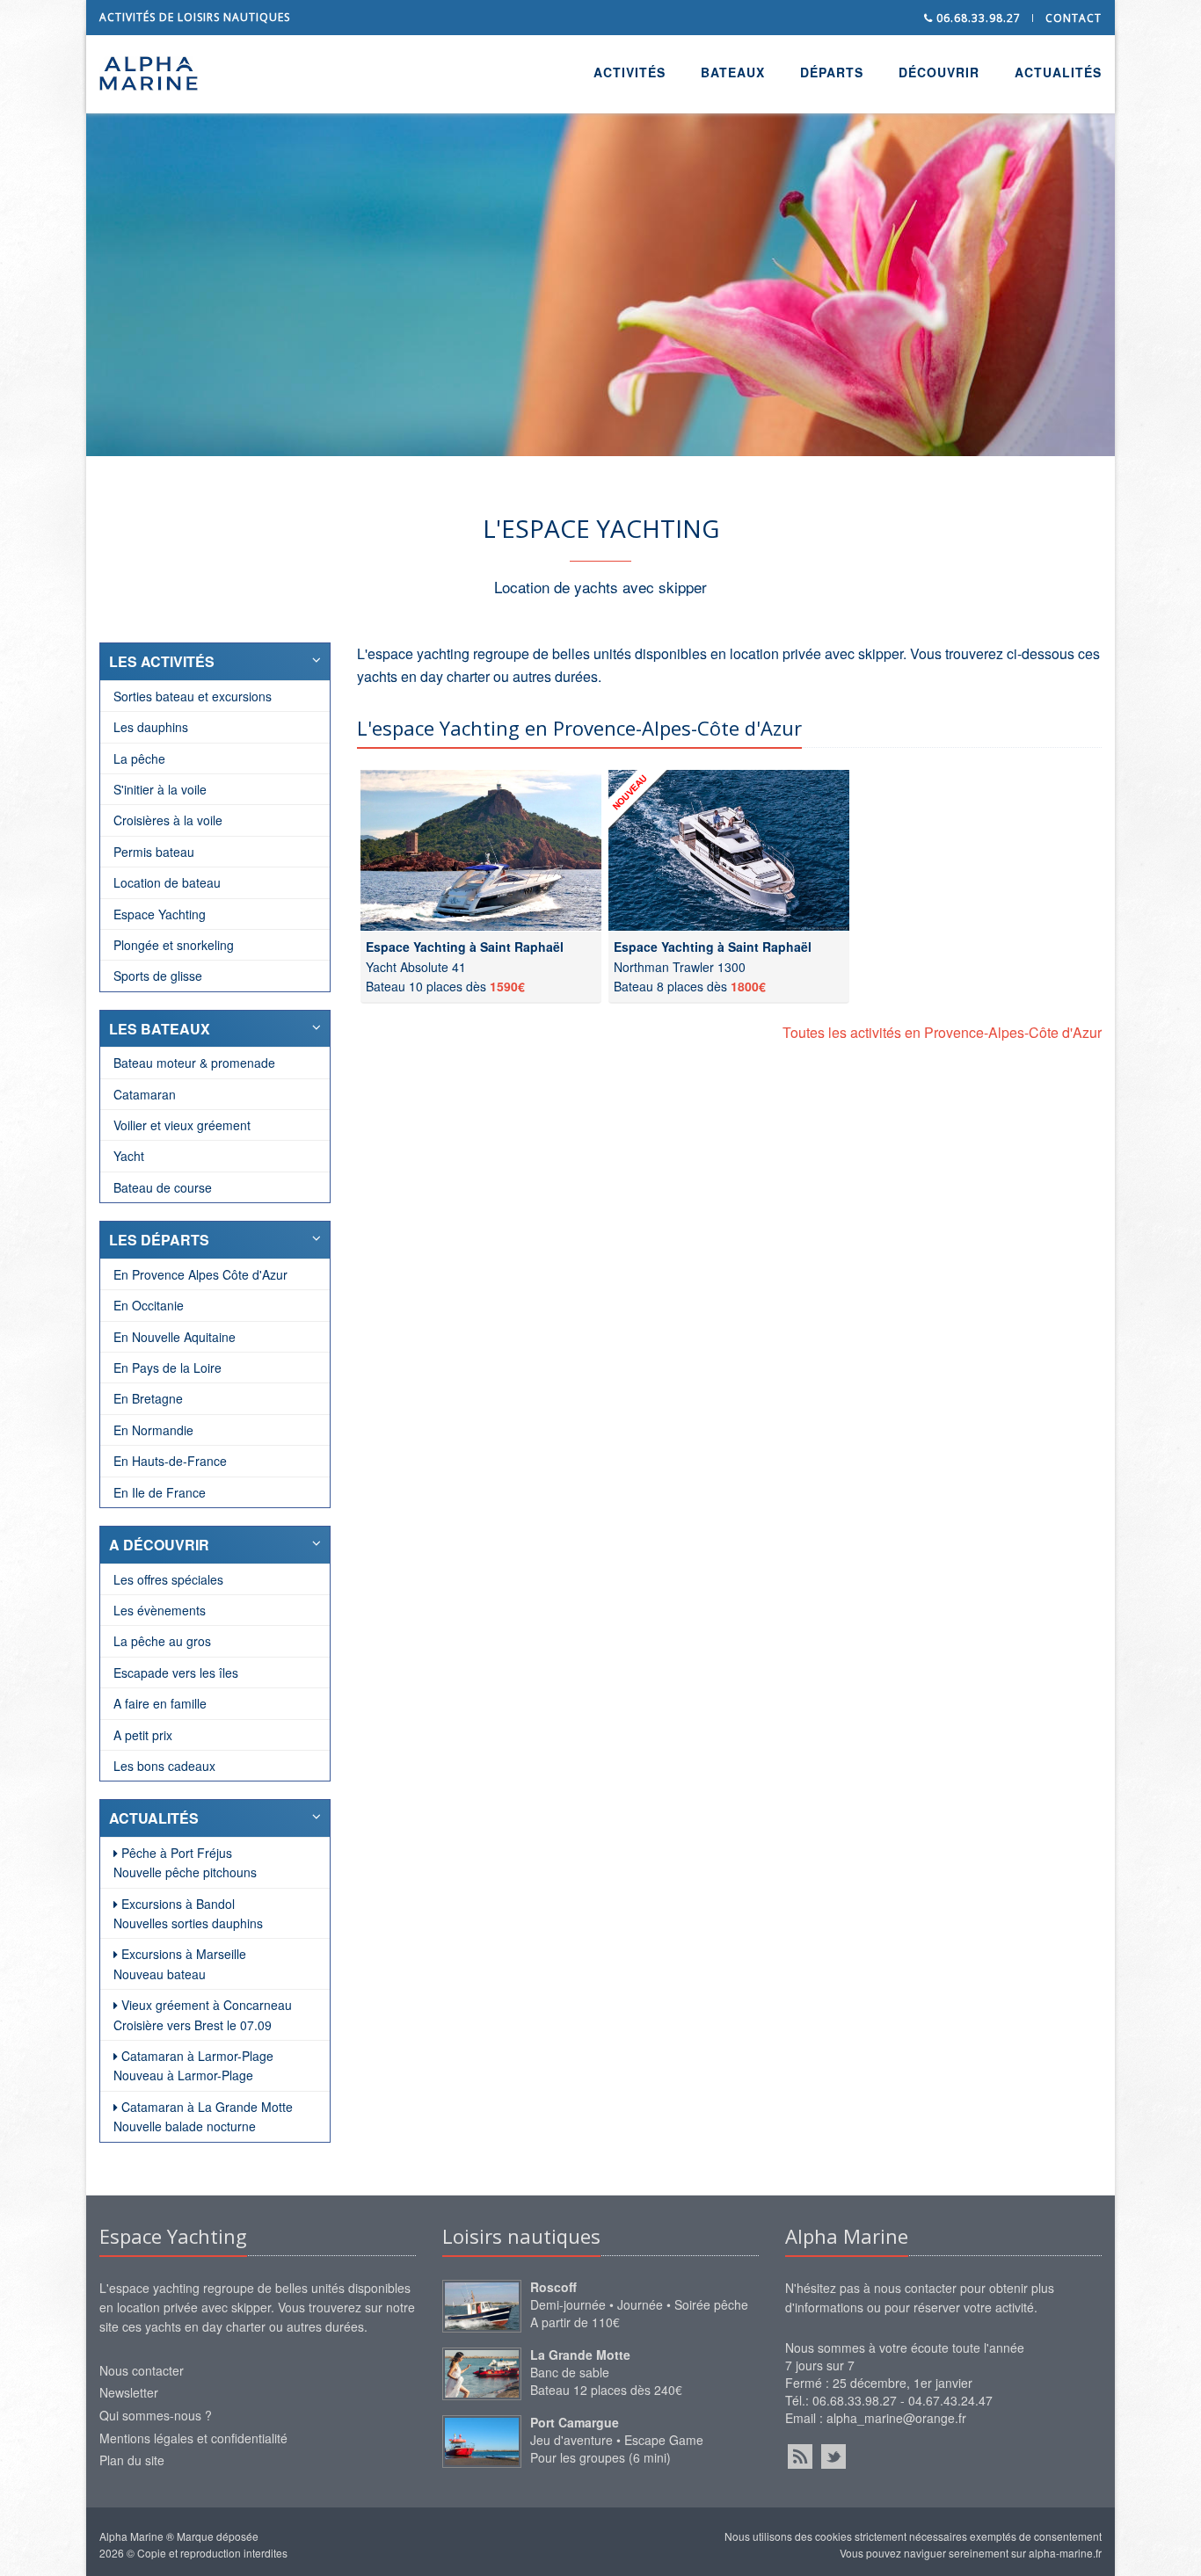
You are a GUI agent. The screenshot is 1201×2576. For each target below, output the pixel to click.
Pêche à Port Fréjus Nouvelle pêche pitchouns (185, 1862)
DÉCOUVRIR (939, 72)
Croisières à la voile (168, 820)
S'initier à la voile (160, 789)
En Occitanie (149, 1305)
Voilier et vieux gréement (182, 1125)
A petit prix (143, 1735)
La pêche (139, 758)
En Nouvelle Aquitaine (175, 1337)
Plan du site (132, 2460)
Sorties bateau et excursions (193, 696)
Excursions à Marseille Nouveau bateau (180, 1963)
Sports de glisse (158, 976)
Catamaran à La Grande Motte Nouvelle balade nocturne (203, 2116)
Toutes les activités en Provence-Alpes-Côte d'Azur (942, 1032)
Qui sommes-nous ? (156, 2415)
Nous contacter (142, 2370)
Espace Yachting (160, 914)
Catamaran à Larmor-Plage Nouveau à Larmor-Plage (193, 2065)
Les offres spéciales (168, 1579)
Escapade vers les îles (176, 1673)
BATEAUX (733, 72)
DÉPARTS (832, 72)
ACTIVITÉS (630, 72)
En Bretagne (148, 1398)
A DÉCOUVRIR (159, 1545)
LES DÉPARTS (159, 1240)
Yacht (129, 1156)
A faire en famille (160, 1703)
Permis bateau (154, 852)
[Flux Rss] (800, 2456)
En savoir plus (448, 322)
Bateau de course (163, 1187)
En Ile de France (160, 1492)
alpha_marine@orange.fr (896, 2418)
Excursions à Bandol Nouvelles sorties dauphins (188, 1913)
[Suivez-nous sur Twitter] (833, 2456)
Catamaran (145, 1094)
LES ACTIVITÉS (162, 661)
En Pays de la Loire (167, 1368)
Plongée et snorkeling (174, 945)
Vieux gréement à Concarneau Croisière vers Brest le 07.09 (203, 2014)
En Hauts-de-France (170, 1461)
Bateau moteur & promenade (194, 1063)
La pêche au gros (162, 1641)
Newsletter (129, 2392)
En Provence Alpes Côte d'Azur (200, 1274)
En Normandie (153, 1430)
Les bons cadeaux (164, 1766)
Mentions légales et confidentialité (193, 2438)
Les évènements (160, 1610)
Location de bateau (167, 882)
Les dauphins (151, 727)
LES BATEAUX (160, 1029)
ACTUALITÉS (1058, 72)
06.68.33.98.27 (977, 18)
